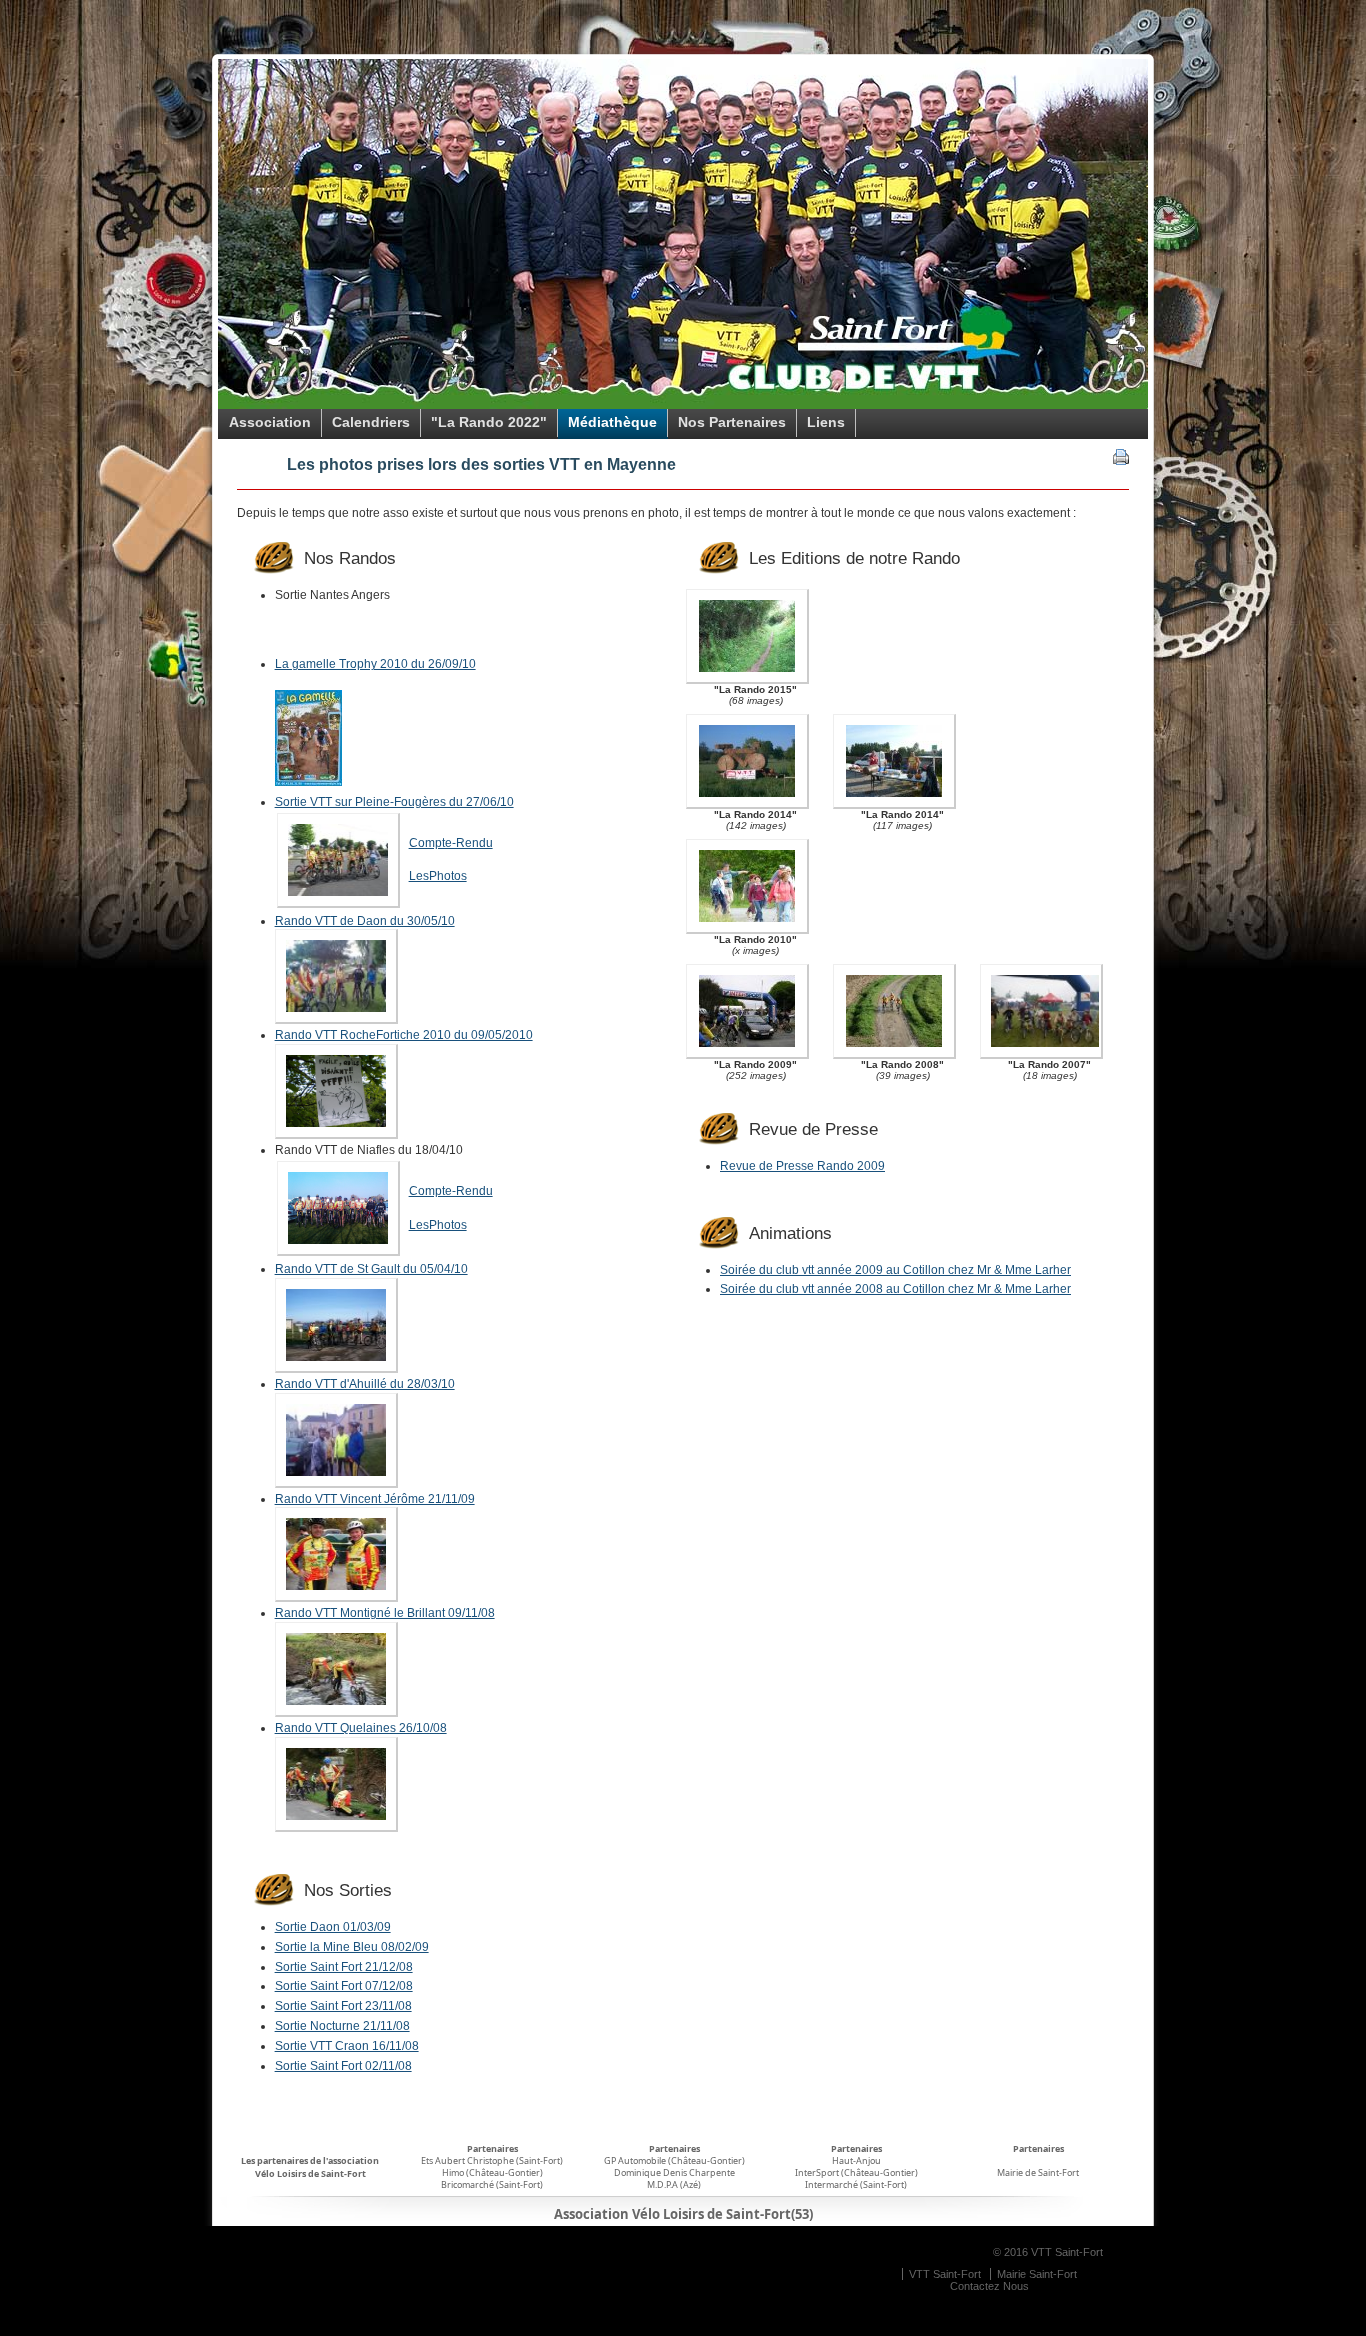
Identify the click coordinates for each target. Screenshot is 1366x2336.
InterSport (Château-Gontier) (856, 2172)
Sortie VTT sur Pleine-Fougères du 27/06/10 (394, 802)
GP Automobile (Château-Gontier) (674, 2160)
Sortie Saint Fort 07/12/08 (344, 1986)
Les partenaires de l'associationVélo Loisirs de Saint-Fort (310, 2167)
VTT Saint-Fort (945, 2274)
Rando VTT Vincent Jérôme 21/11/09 (375, 1499)
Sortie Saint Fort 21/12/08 (344, 1967)
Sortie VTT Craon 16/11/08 (347, 2046)
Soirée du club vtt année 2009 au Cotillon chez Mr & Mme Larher (895, 1270)
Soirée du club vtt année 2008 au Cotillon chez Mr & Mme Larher (895, 1289)
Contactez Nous (989, 2286)
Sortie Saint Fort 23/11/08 (343, 2006)
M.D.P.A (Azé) (674, 2184)
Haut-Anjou (856, 2160)
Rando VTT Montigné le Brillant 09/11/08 (385, 1613)
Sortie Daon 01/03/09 (333, 1927)
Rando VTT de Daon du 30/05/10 (365, 921)
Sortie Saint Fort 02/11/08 (343, 2066)
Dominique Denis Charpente (674, 2172)
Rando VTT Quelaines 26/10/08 (361, 1728)
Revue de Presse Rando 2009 (802, 1166)
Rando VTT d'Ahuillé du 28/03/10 (365, 1384)
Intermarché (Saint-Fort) (856, 2184)
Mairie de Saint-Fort (1038, 2172)
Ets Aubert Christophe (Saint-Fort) (492, 2160)
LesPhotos (438, 876)
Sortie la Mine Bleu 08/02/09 (352, 1947)
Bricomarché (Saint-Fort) (492, 2184)
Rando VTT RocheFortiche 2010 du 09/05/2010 (404, 1035)
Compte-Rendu (451, 843)
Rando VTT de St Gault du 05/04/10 (371, 1269)
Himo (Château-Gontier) (492, 2172)
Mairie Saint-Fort (1037, 2274)
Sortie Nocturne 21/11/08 (342, 2026)
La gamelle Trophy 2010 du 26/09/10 (375, 664)
